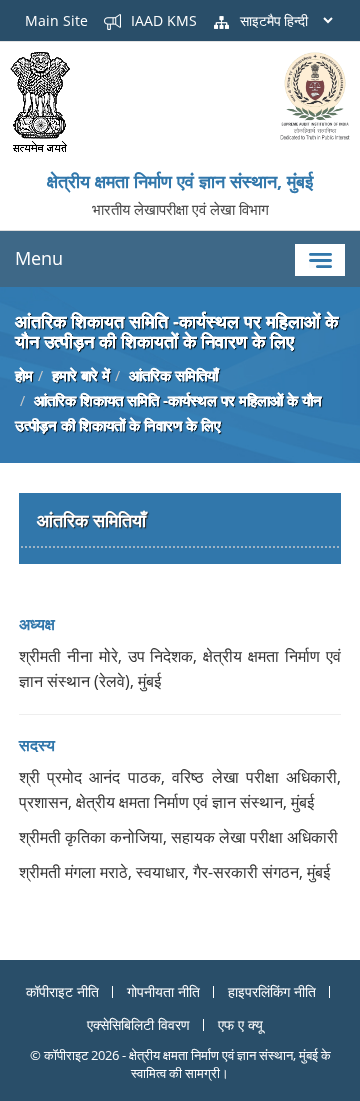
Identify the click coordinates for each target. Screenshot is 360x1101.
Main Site (56, 20)
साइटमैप (258, 20)
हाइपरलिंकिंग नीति (272, 991)
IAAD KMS (162, 20)
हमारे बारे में (81, 375)
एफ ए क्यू (240, 1024)
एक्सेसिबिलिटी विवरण (138, 1024)
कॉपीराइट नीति (62, 991)
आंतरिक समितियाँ (173, 375)
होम (24, 375)
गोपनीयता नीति (163, 991)
